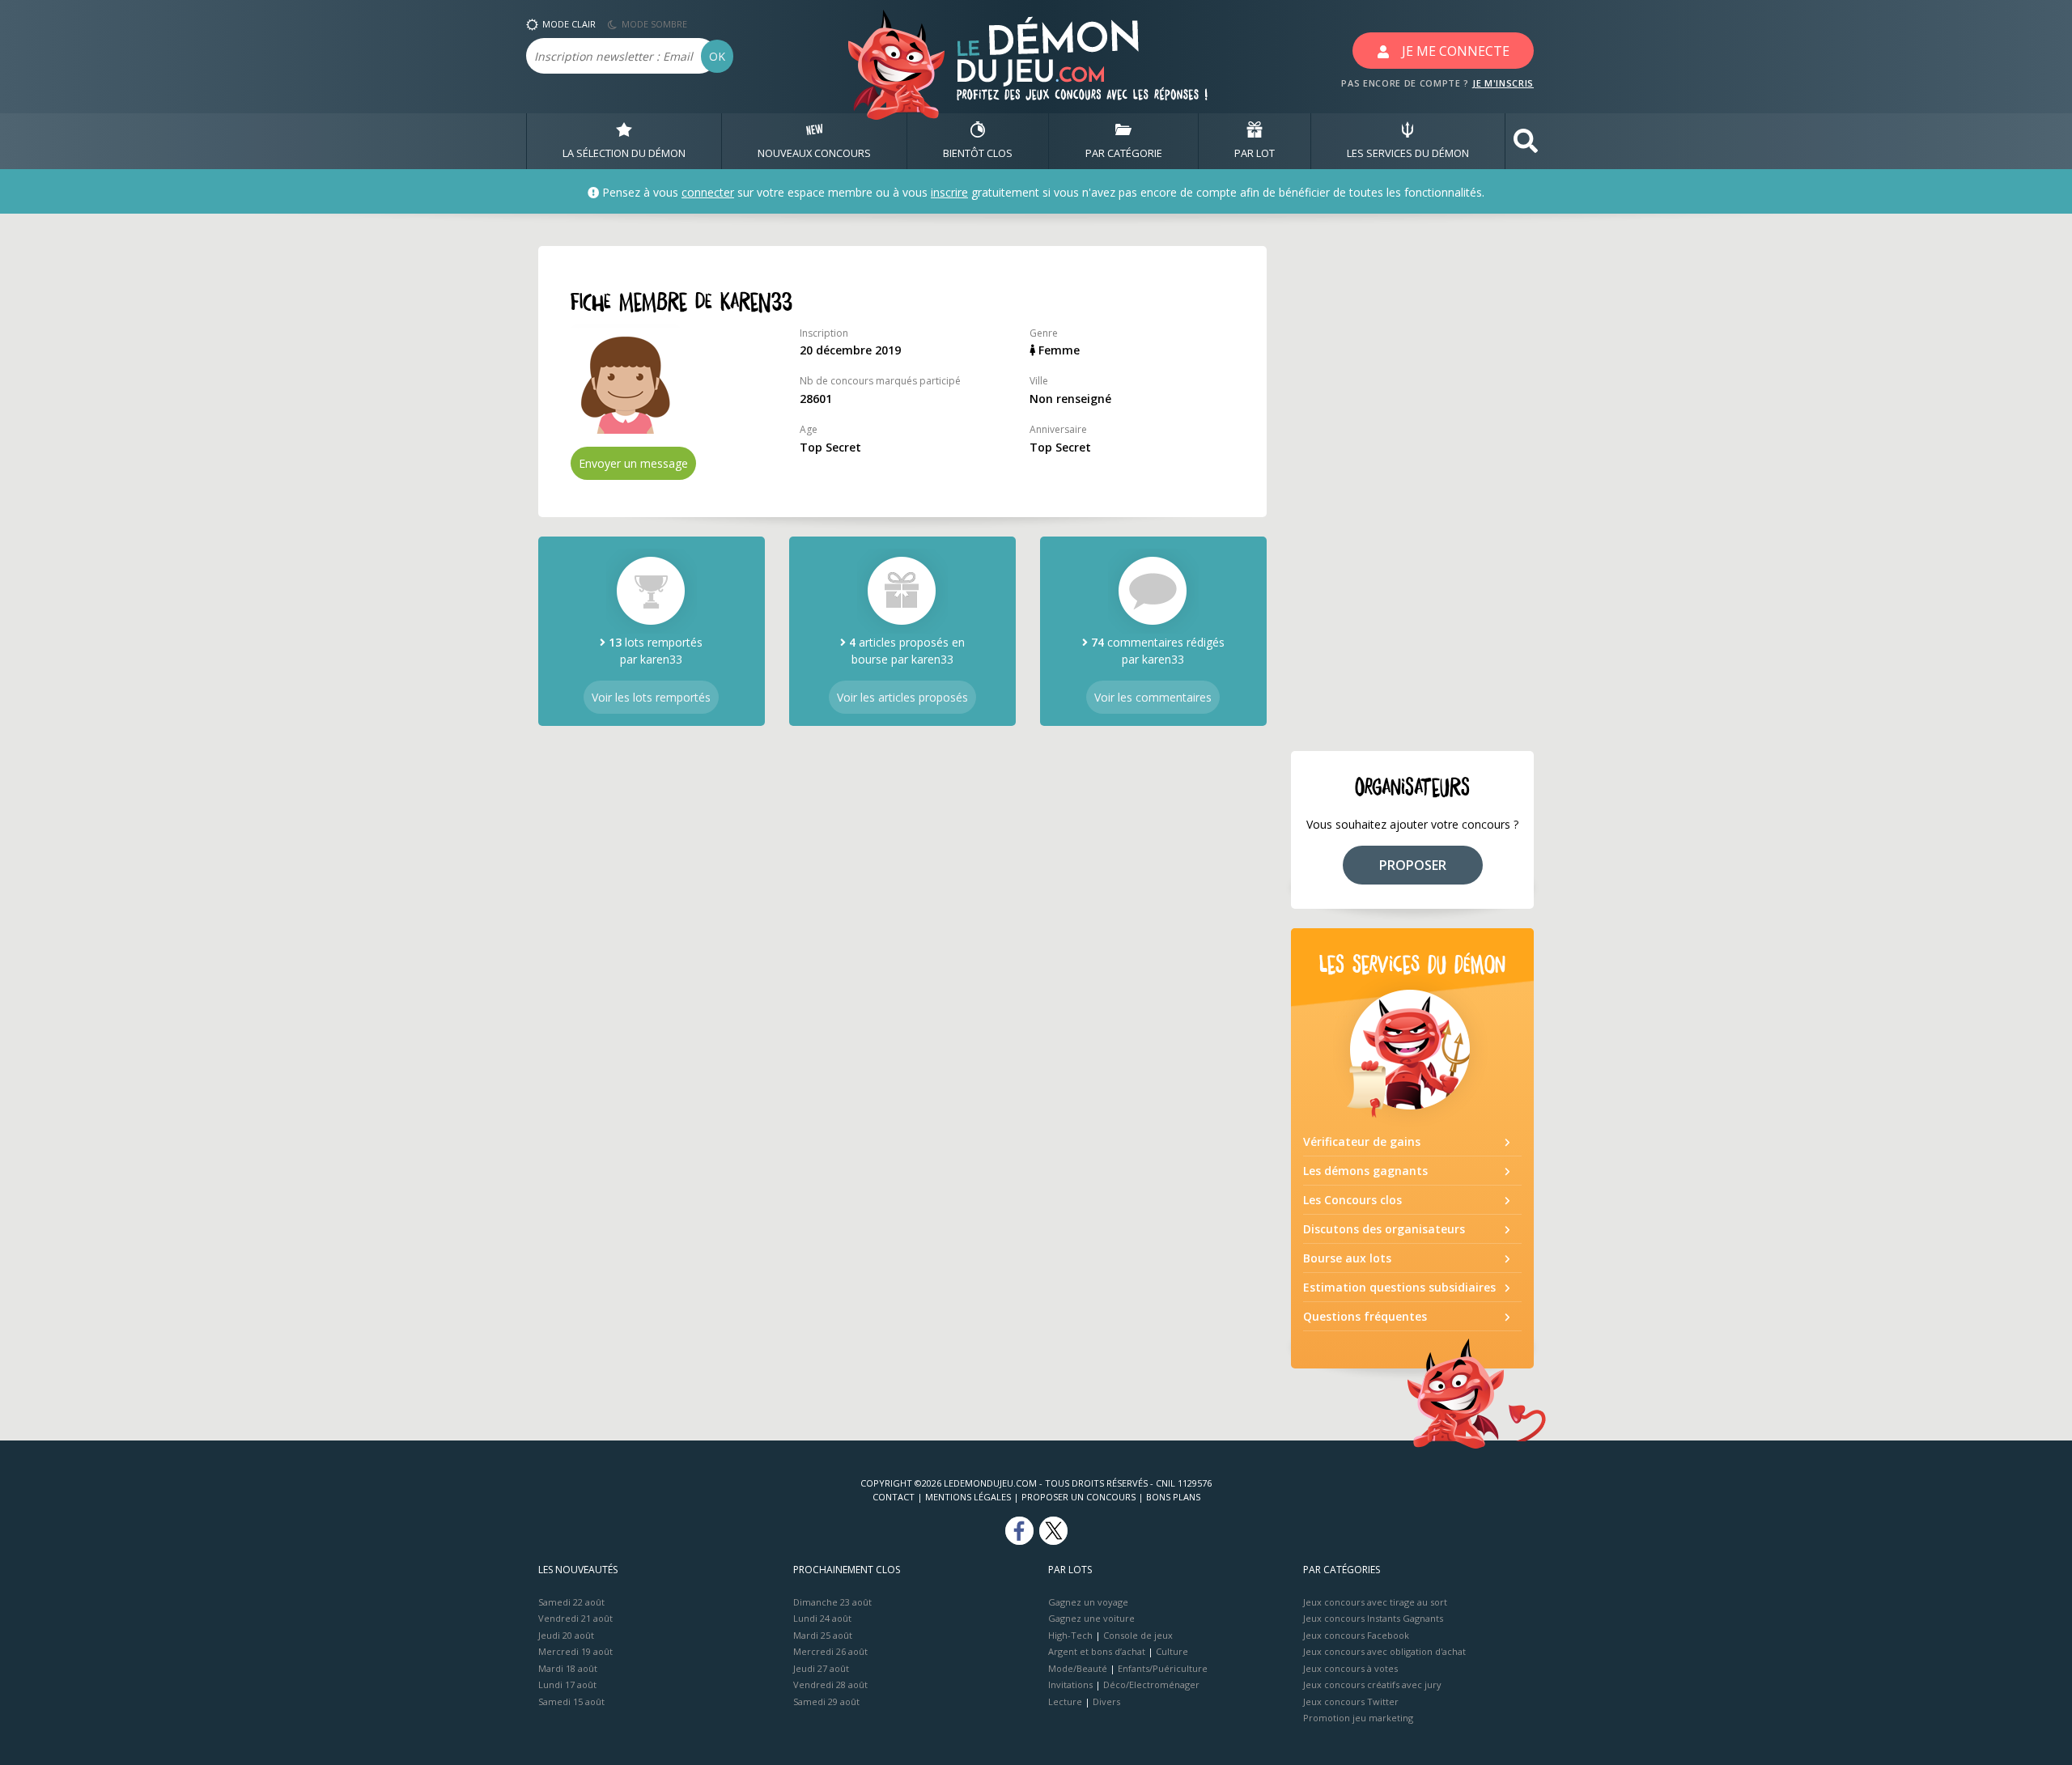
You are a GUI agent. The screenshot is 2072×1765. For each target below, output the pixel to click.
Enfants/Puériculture (1163, 1668)
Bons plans (1173, 1497)
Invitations (1070, 1684)
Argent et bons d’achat (1097, 1651)
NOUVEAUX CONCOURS (814, 153)
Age (809, 429)
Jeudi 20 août (566, 1635)
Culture (1172, 1651)
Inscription (824, 333)
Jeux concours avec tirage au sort (1375, 1602)
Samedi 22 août (571, 1602)
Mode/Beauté (1078, 1668)
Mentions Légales (968, 1497)
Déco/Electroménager (1151, 1684)
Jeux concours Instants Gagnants (1373, 1618)
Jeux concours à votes (1350, 1668)
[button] (1526, 141)
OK (717, 56)
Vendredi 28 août (830, 1684)
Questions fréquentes (1365, 1316)
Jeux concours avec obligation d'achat (1384, 1651)
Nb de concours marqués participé (880, 381)
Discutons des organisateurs (1384, 1229)
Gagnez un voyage (1088, 1602)
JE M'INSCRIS (1503, 83)
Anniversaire (1058, 429)
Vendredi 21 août (575, 1618)
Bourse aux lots (1347, 1258)
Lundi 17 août (567, 1684)
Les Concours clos (1352, 1200)
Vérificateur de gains (1362, 1141)
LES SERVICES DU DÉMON (1408, 153)
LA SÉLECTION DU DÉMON (624, 153)
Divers (1106, 1701)
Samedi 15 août (571, 1701)
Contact (894, 1497)
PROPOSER (1413, 865)
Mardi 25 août (823, 1635)
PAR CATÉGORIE (1124, 153)
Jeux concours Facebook (1356, 1635)
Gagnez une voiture (1091, 1618)
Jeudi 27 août (821, 1668)
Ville (1039, 381)
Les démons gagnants (1365, 1171)
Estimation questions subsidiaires (1399, 1287)
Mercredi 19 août (575, 1651)
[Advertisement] (1412, 489)
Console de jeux (1138, 1635)
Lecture (1065, 1701)
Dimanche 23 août (832, 1602)
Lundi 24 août (822, 1618)
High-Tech (1070, 1635)
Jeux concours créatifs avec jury (1372, 1684)
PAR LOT (1255, 153)
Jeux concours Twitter (1351, 1701)
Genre (1044, 333)
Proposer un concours (1078, 1497)
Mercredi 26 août (830, 1651)
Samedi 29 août (826, 1701)
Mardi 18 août (568, 1668)
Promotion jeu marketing (1358, 1718)
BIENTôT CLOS (978, 153)
